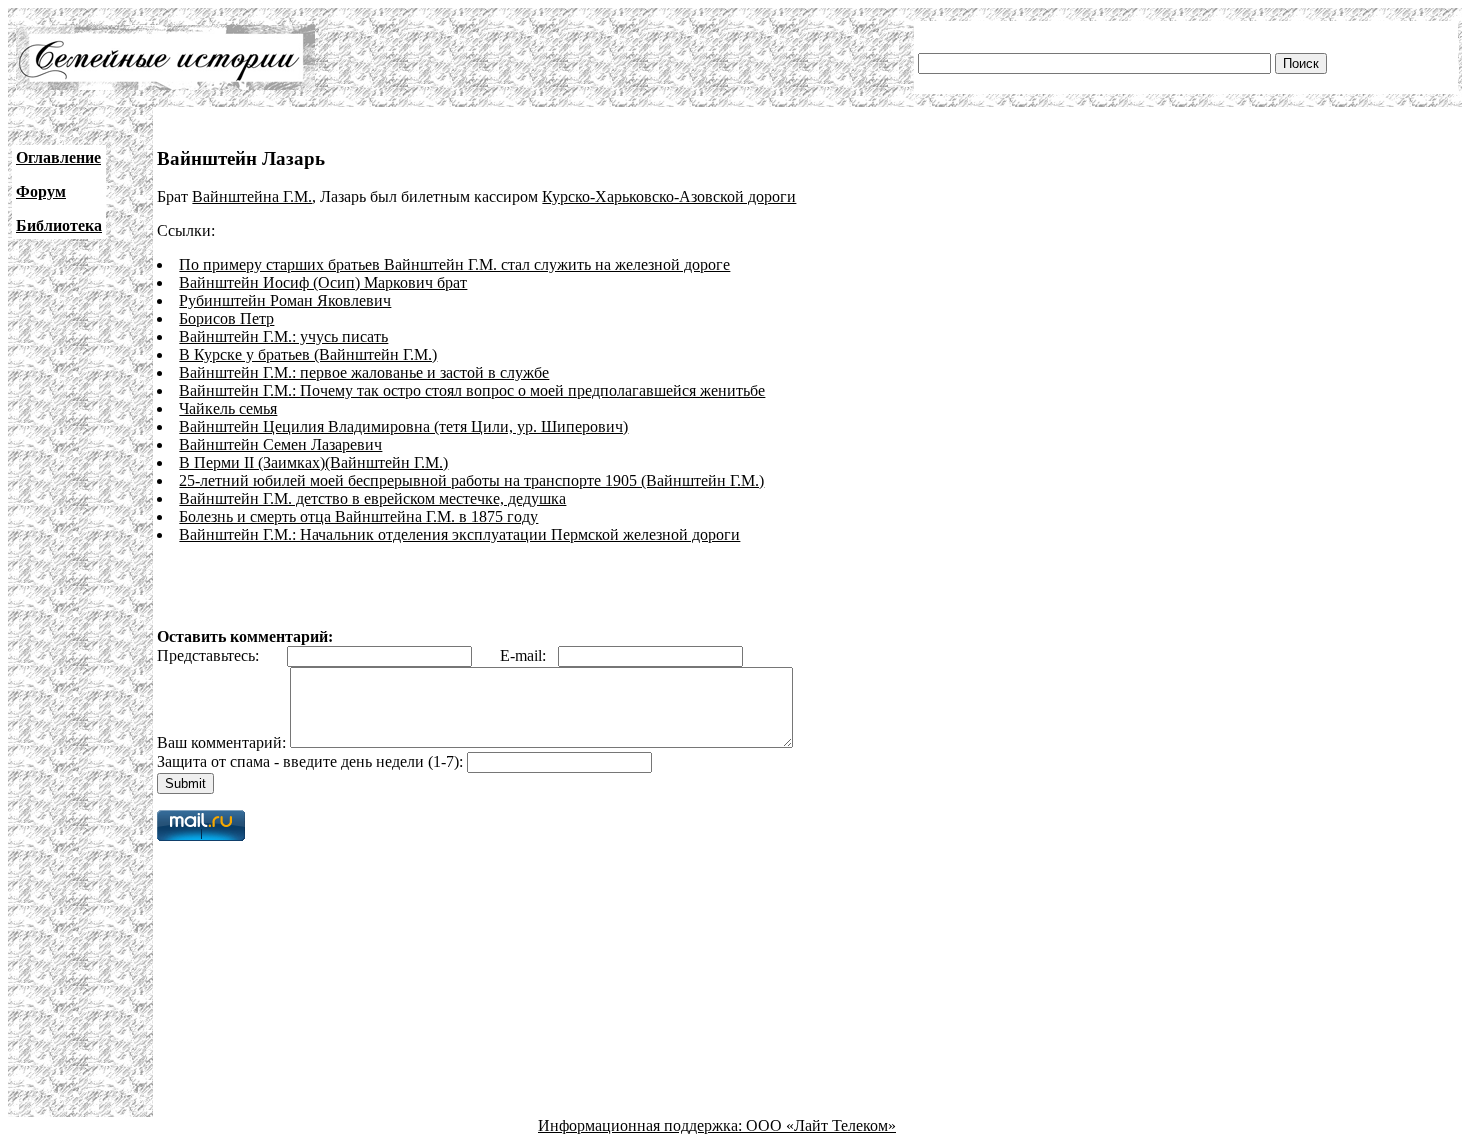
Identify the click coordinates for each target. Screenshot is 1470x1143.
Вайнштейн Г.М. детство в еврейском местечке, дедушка (372, 498)
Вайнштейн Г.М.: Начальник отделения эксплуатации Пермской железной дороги (459, 534)
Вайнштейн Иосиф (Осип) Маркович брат (323, 282)
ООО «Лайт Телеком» (821, 1125)
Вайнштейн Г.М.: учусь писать (283, 336)
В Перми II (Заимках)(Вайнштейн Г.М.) (313, 462)
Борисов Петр (226, 318)
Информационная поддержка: (642, 1125)
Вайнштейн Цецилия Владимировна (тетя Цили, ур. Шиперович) (403, 426)
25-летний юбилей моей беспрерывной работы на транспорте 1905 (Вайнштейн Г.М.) (471, 480)
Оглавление (58, 157)
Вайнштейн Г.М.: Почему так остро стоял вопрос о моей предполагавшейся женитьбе (472, 390)
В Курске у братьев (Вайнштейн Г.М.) (308, 354)
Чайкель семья (228, 408)
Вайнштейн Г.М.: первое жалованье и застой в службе (364, 372)
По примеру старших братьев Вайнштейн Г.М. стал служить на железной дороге (454, 264)
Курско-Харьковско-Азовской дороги (669, 196)
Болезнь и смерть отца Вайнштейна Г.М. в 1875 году (358, 516)
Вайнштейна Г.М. (252, 196)
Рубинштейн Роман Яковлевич (285, 300)
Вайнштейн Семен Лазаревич (280, 444)
